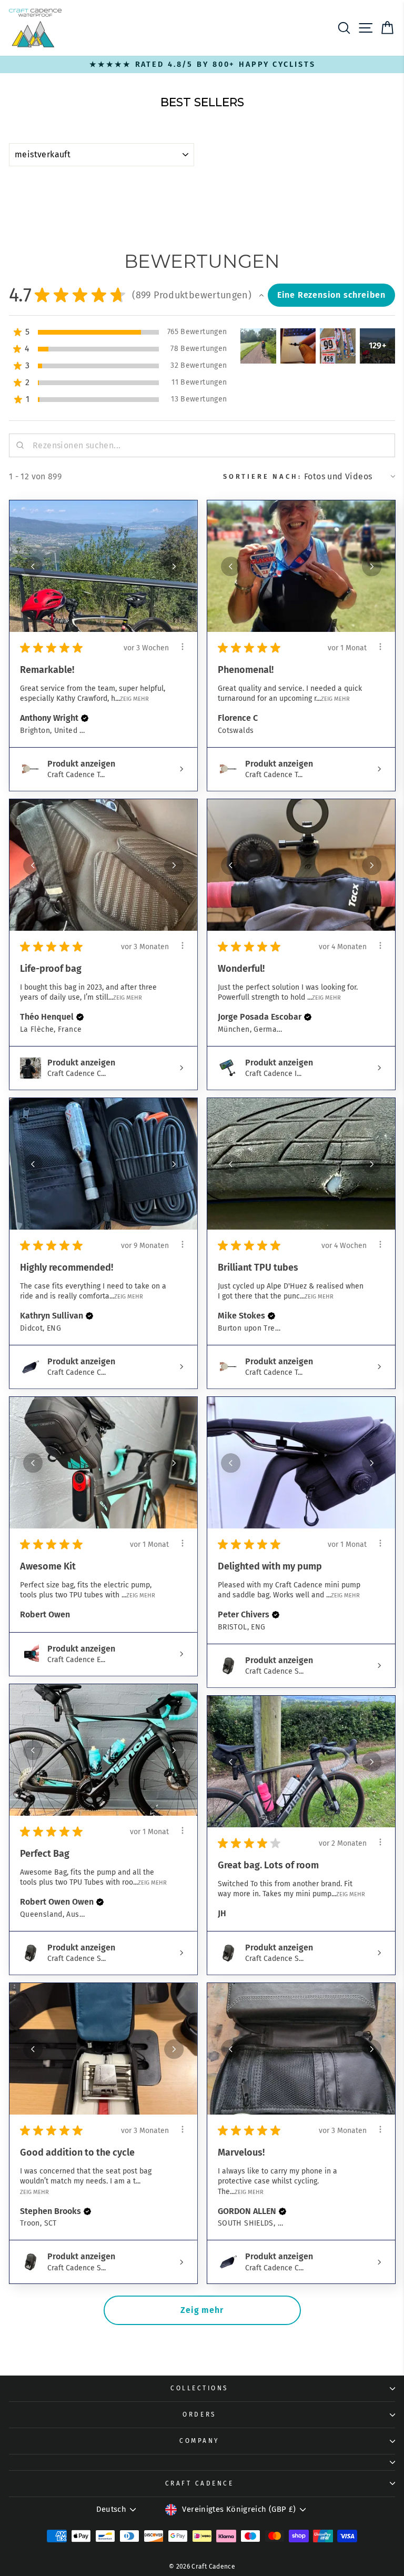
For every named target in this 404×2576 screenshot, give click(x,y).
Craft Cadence (200, 2483)
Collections (199, 2388)
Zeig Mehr (134, 699)
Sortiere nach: (262, 476)
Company (199, 2441)
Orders (199, 2414)
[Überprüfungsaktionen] (183, 647)
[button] (261, 295)
